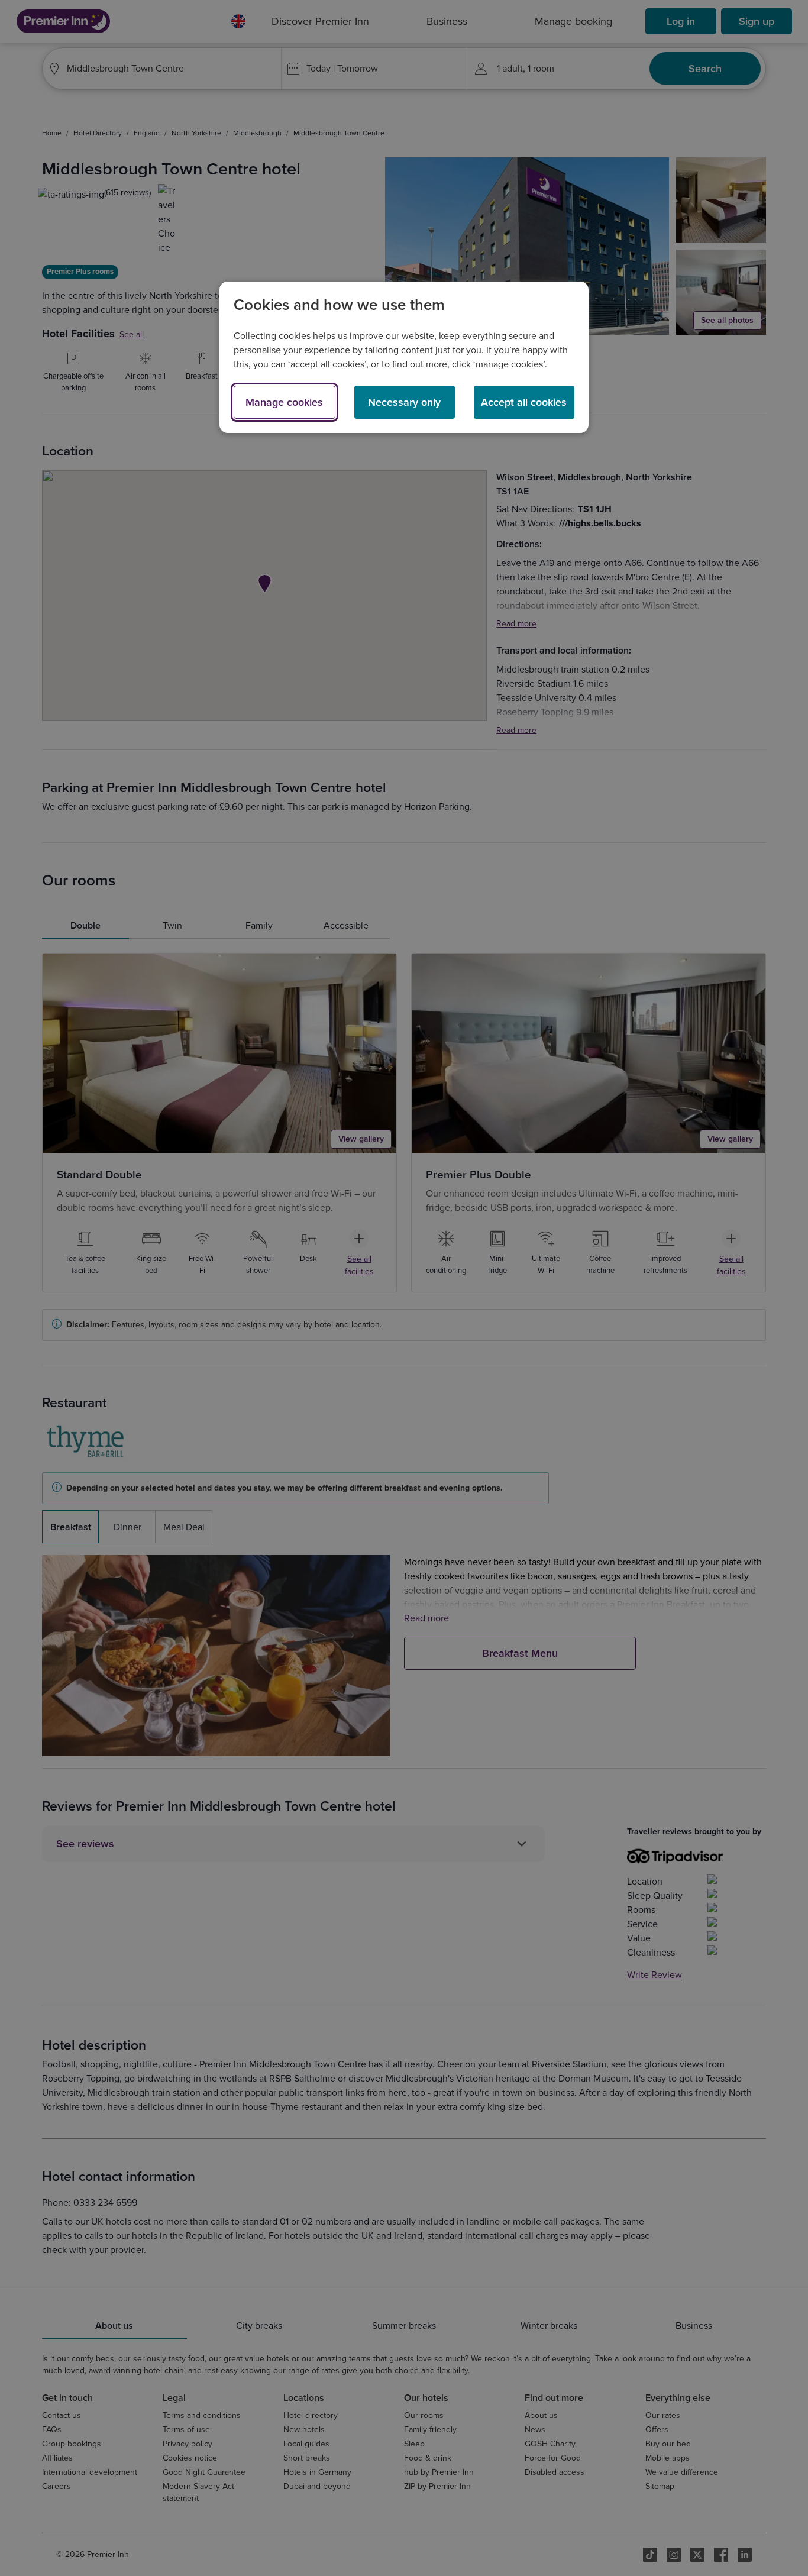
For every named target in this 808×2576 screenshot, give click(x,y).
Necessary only (404, 402)
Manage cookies (284, 402)
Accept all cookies (524, 402)
